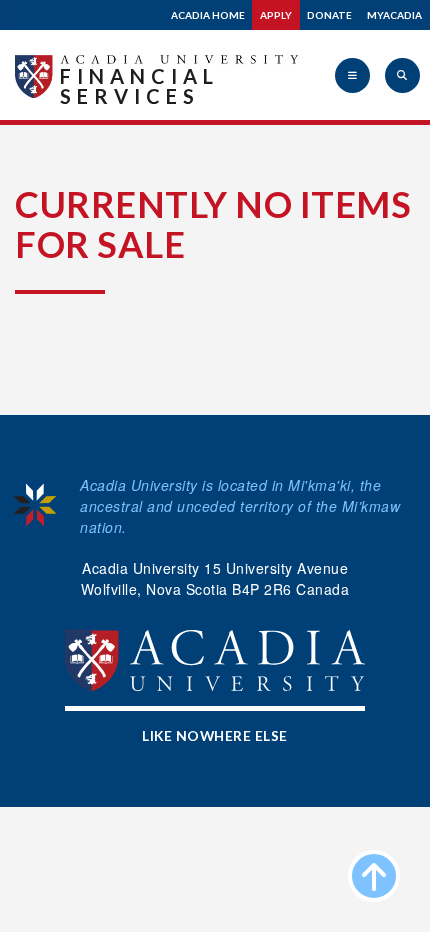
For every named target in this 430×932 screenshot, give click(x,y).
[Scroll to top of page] (374, 876)
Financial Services (139, 86)
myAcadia (394, 15)
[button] (352, 75)
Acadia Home (208, 15)
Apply (276, 15)
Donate (329, 15)
